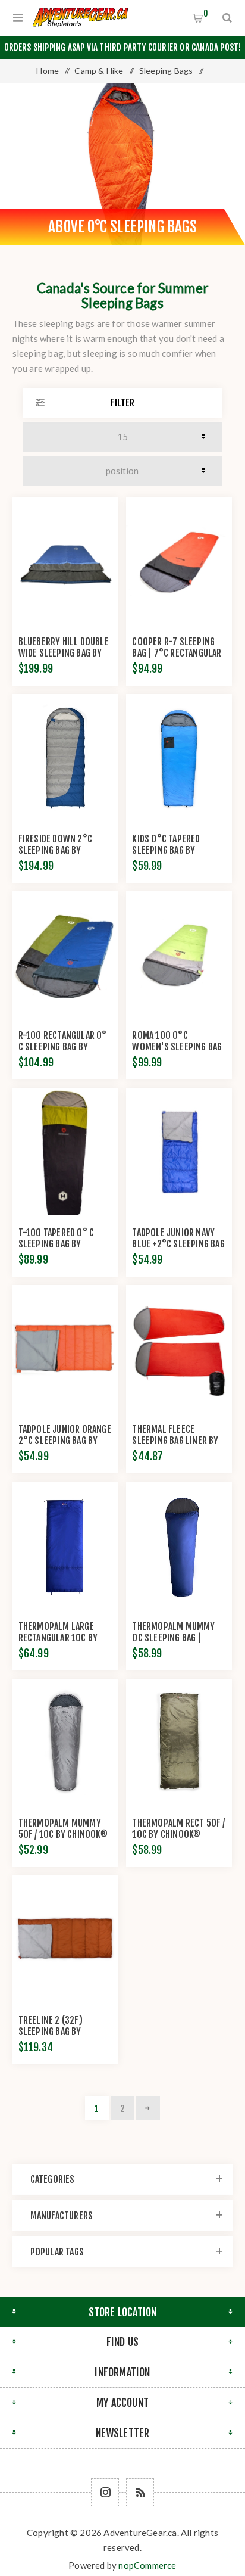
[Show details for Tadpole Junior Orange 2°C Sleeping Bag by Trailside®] (65, 1349)
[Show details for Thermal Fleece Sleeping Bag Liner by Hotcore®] (179, 1349)
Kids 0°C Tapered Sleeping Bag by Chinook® (166, 850)
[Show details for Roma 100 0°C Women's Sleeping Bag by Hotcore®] (179, 955)
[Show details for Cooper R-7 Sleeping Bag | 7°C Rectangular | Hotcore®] (179, 561)
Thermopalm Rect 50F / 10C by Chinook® (178, 1829)
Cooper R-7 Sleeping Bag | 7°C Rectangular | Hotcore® (177, 653)
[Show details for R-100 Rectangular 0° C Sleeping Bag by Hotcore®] (65, 955)
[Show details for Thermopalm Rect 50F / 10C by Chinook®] (179, 1743)
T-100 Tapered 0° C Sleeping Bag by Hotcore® (56, 1244)
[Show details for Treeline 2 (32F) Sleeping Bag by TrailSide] (65, 1939)
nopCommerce (147, 2565)
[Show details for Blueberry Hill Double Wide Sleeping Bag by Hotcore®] (65, 561)
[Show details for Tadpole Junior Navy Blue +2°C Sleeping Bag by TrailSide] (179, 1152)
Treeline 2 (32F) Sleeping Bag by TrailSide (51, 2031)
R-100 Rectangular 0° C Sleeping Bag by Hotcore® (63, 1047)
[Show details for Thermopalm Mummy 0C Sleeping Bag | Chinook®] (179, 1545)
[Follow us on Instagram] (105, 2492)
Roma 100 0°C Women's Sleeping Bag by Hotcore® (177, 1047)
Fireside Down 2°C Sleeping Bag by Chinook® (55, 850)
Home (48, 71)
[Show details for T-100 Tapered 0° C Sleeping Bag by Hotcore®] (65, 1152)
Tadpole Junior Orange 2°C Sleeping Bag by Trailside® (65, 1441)
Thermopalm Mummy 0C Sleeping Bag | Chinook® (173, 1638)
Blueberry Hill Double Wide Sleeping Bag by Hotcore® (64, 653)
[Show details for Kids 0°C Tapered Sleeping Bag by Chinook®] (179, 758)
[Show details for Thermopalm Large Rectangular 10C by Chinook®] (65, 1545)
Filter (122, 403)
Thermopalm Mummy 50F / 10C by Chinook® (63, 1829)
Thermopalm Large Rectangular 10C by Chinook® (58, 1638)
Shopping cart (206, 13)
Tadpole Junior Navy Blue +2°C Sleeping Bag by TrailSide (178, 1244)
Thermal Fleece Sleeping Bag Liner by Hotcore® (175, 1441)
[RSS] (140, 2492)
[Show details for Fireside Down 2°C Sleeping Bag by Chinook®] (65, 758)
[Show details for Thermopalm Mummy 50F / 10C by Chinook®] (65, 1743)
